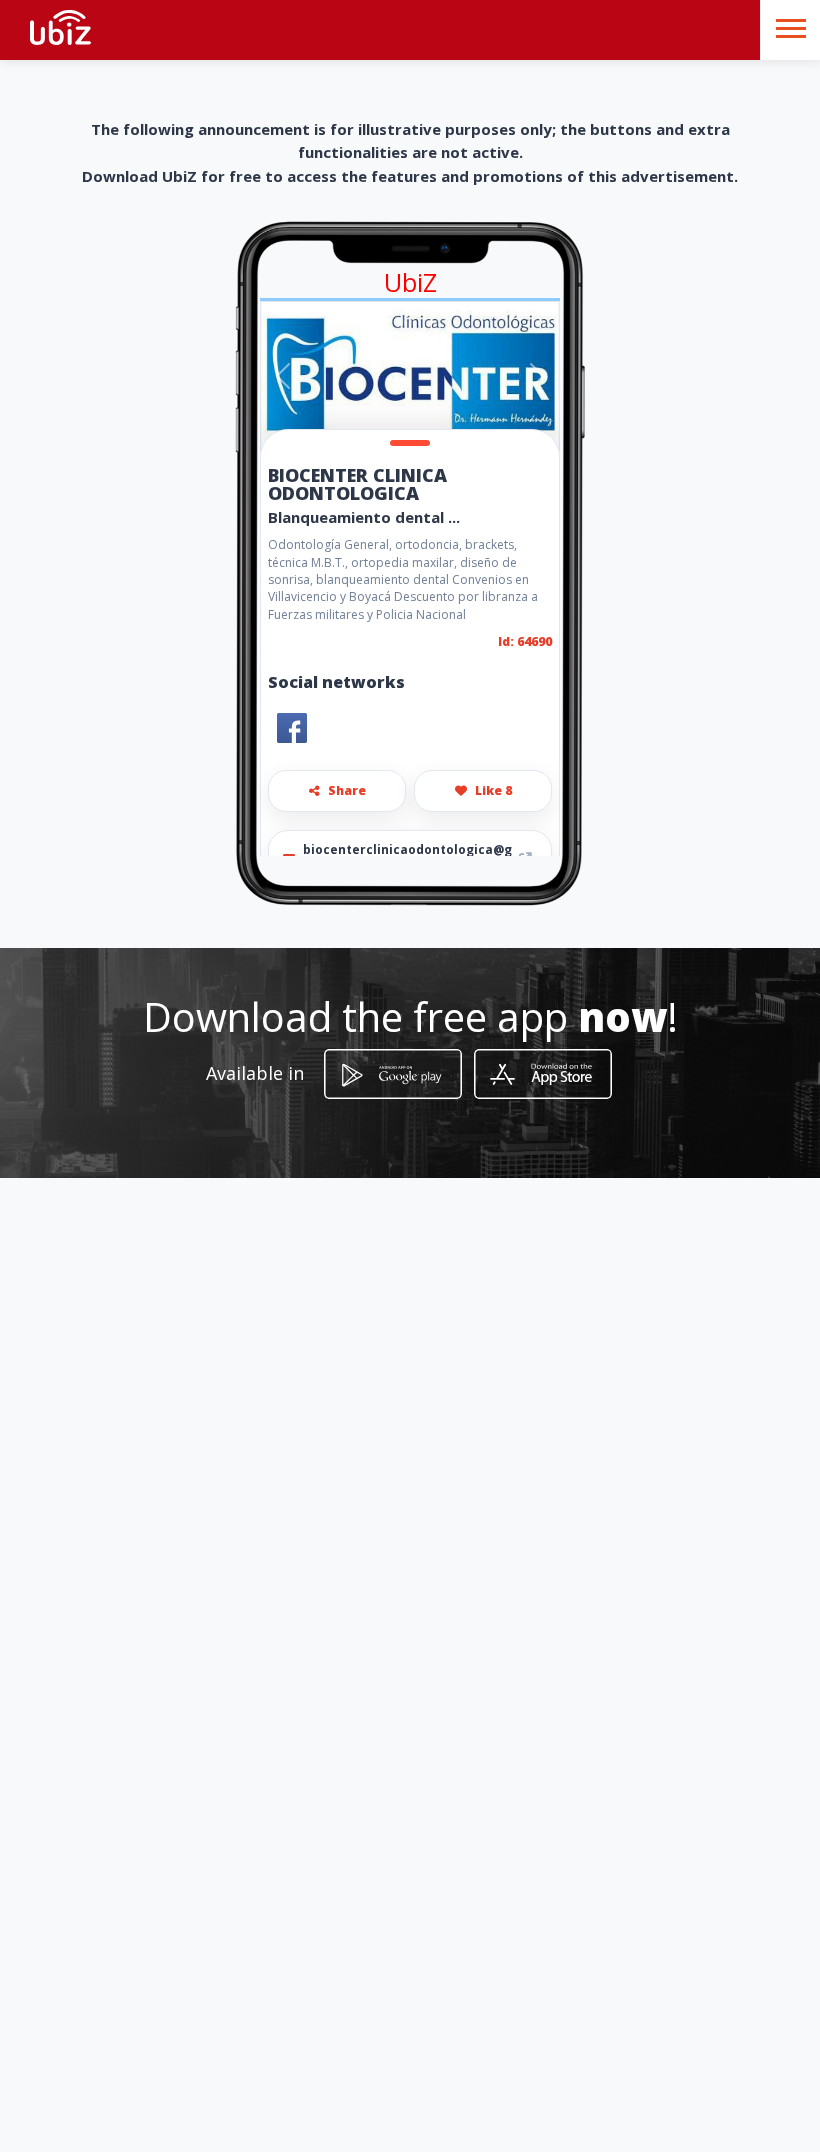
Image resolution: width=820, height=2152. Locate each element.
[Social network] (292, 728)
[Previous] (283, 376)
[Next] (536, 376)
